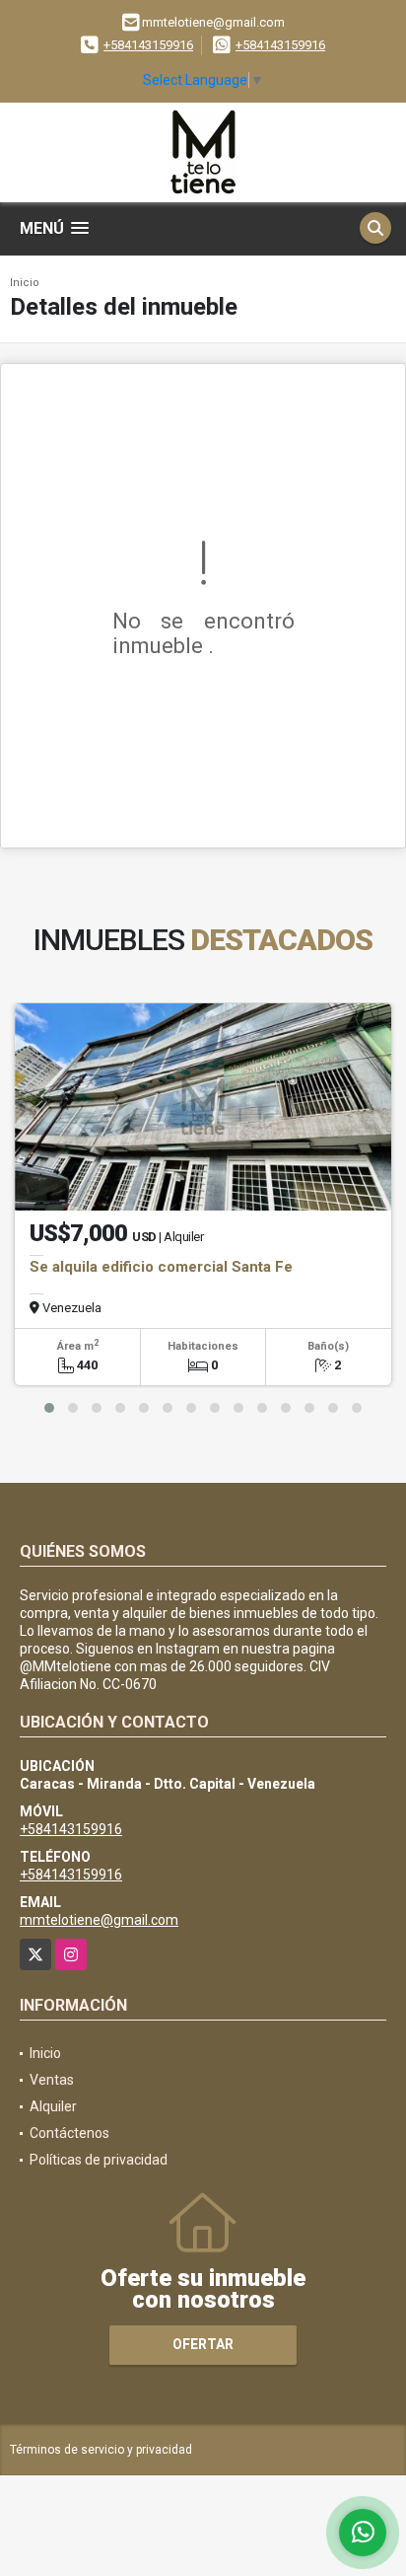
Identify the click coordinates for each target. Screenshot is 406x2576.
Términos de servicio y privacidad (101, 2450)
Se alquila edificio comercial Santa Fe (161, 1267)
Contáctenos (69, 2133)
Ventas (52, 2080)
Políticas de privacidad (99, 2160)
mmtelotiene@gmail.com (99, 1920)
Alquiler (53, 2106)
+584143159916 (148, 45)
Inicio (25, 283)
